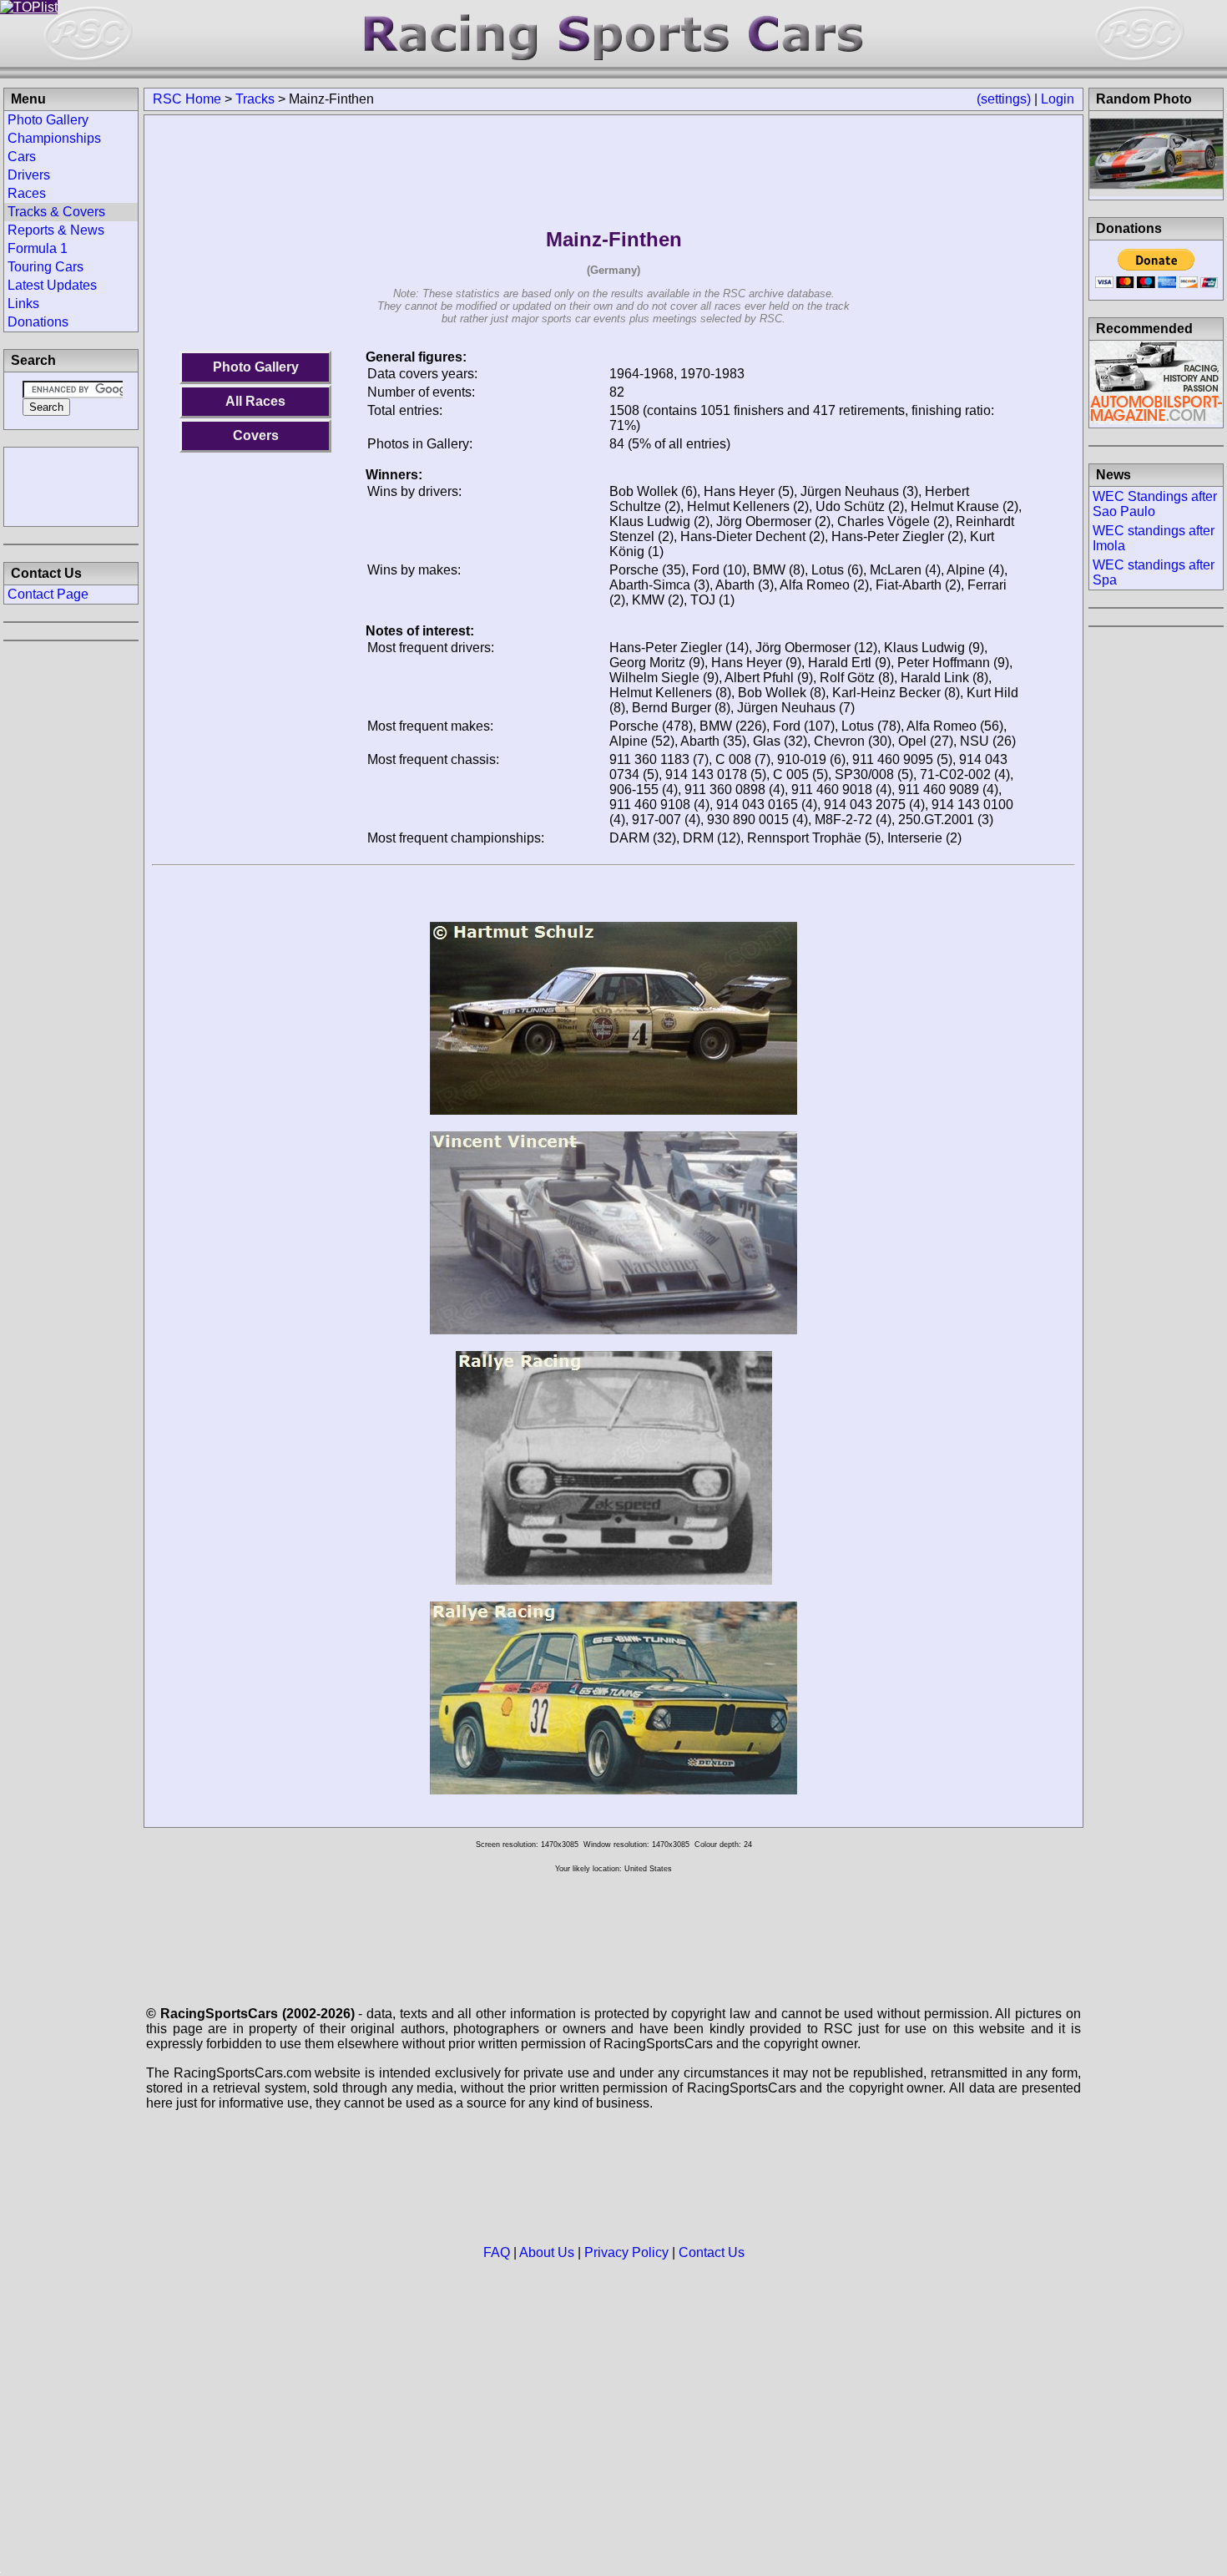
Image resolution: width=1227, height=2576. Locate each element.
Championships (54, 138)
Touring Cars (45, 267)
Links (23, 304)
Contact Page (48, 594)
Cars (22, 157)
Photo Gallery (256, 367)
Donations (38, 322)
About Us (547, 2252)
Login (1058, 99)
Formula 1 (38, 248)
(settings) (1004, 99)
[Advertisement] (71, 485)
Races (27, 193)
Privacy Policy (626, 2252)
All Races (255, 401)
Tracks (255, 99)
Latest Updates (52, 285)
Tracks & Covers (56, 212)
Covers (256, 435)
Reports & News (56, 230)
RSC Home (187, 99)
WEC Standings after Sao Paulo (1155, 504)
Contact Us (712, 2252)
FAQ (497, 2252)
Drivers (29, 175)
